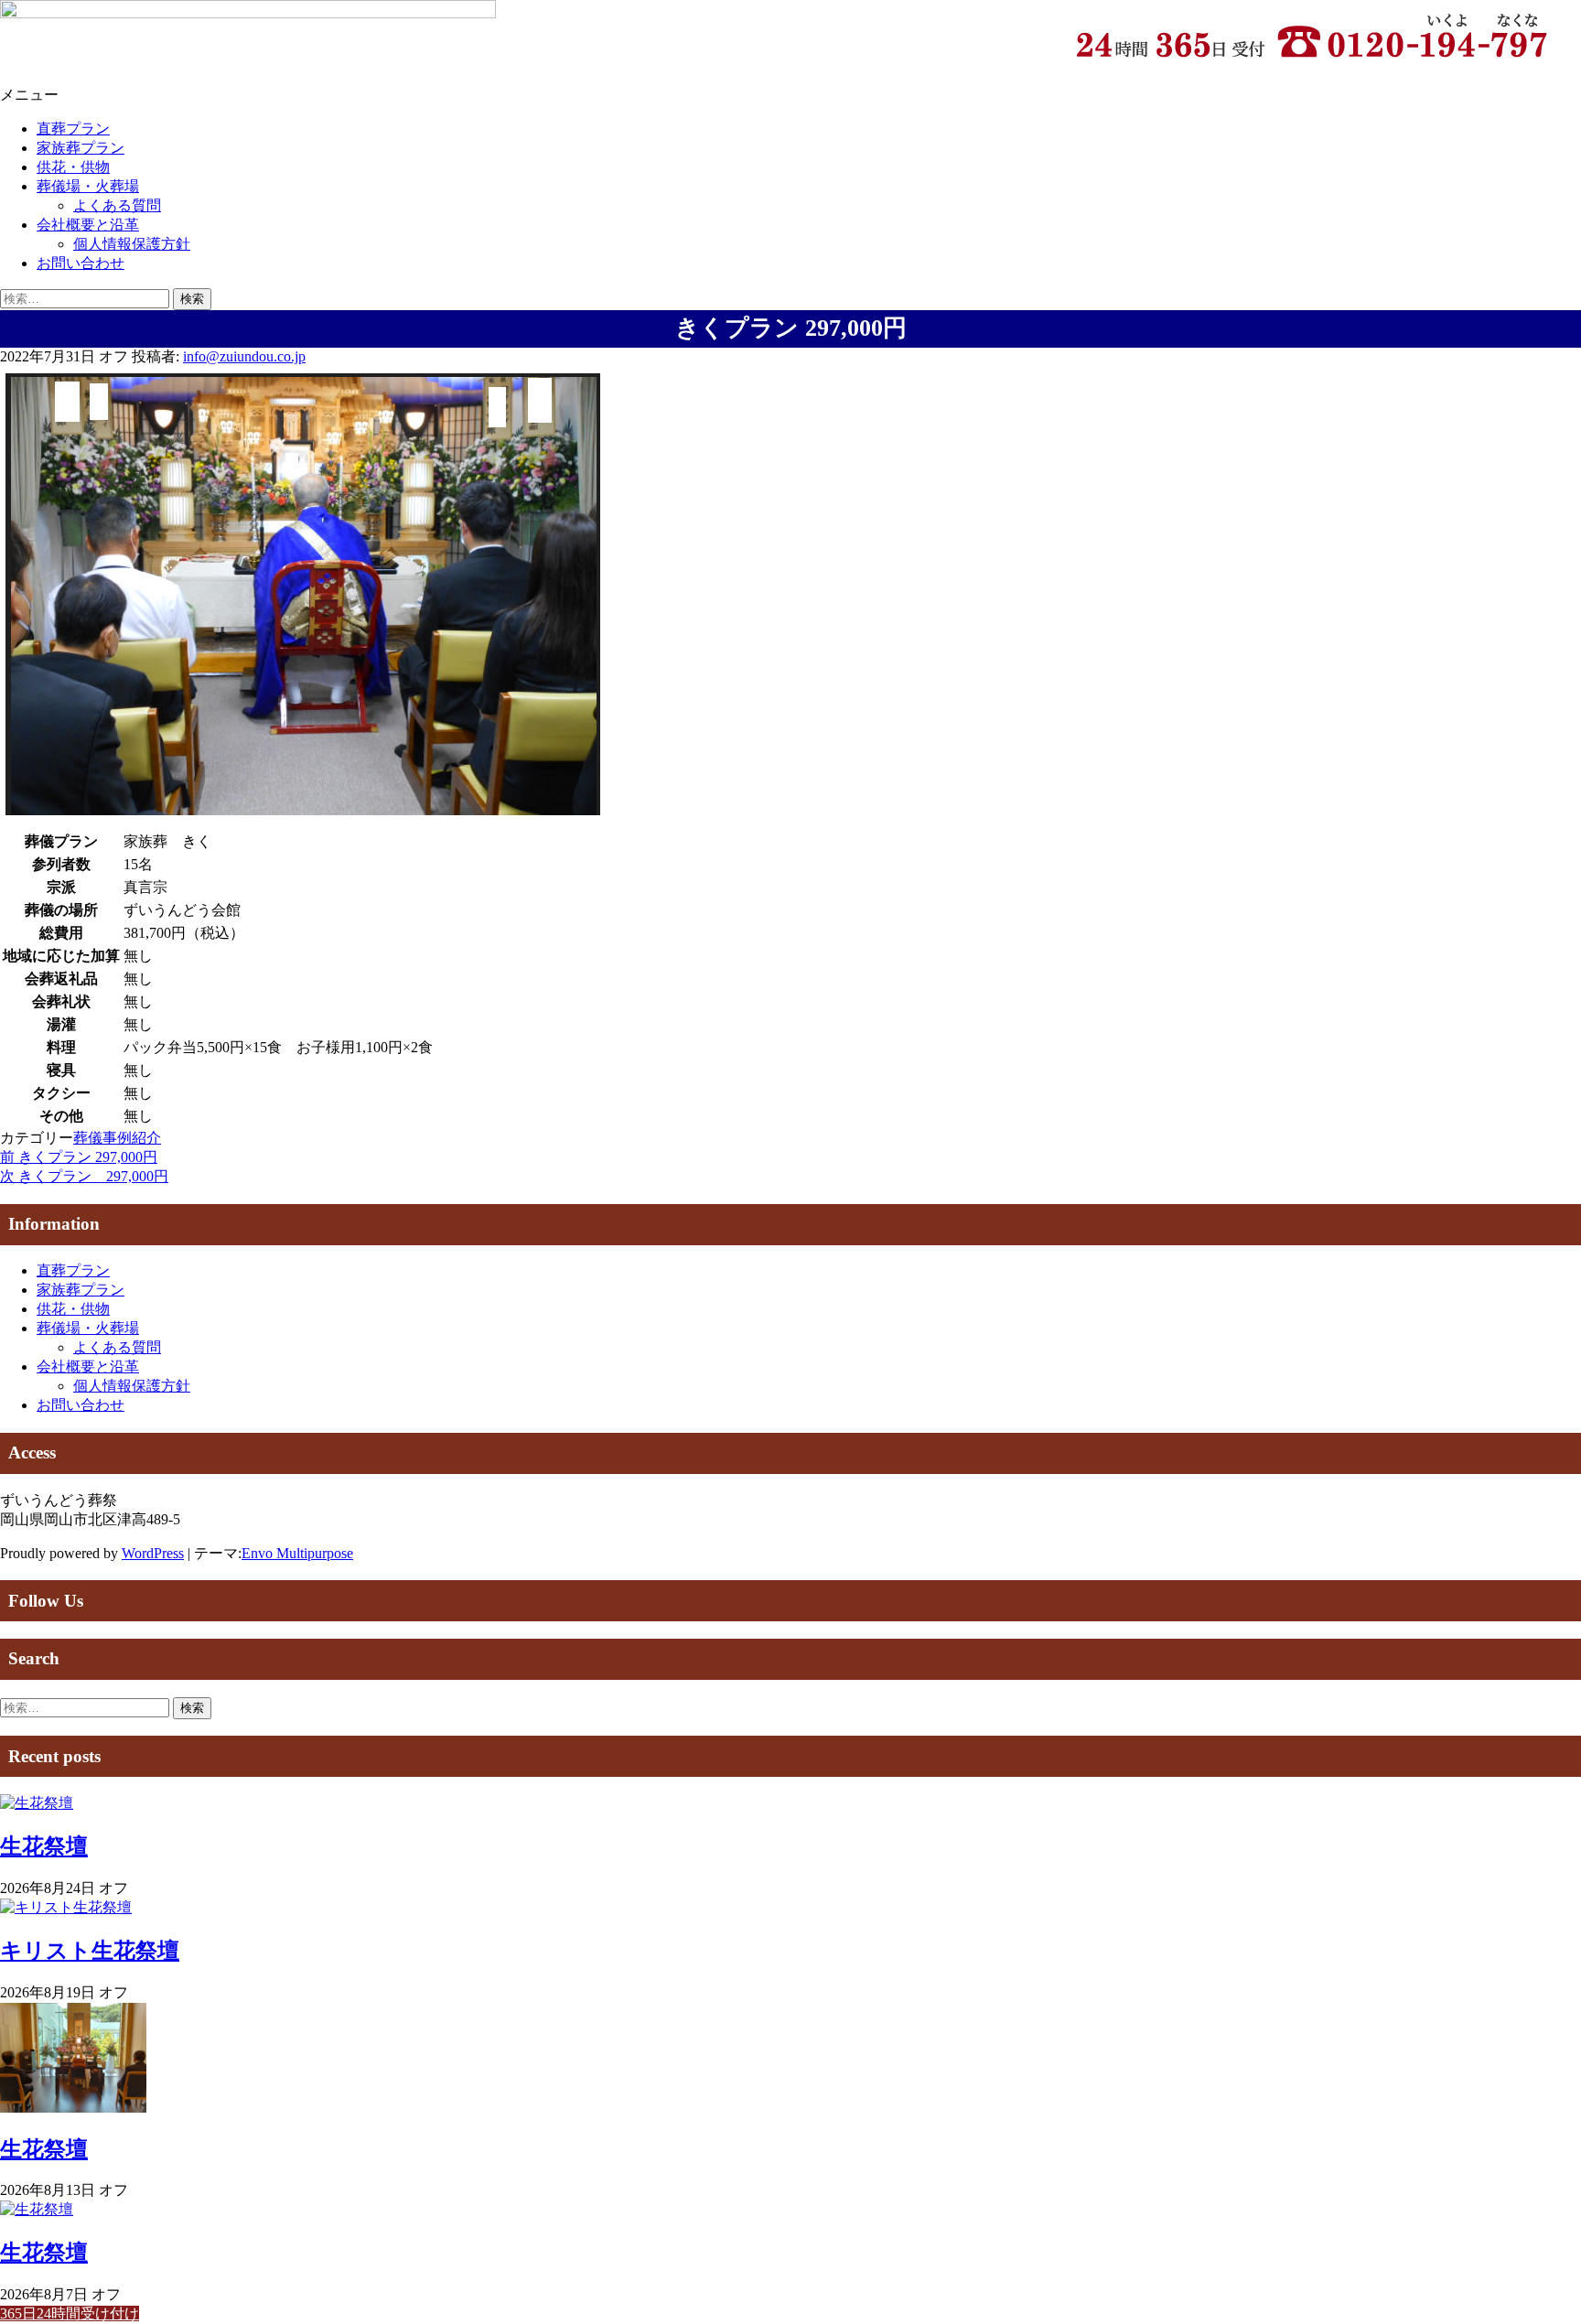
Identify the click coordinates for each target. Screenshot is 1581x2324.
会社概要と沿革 (88, 225)
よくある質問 (117, 205)
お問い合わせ (81, 263)
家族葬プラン (81, 148)
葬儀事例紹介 (117, 1138)
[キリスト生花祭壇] (66, 1907)
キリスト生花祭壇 (90, 1951)
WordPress (153, 1553)
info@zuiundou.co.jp (244, 356)
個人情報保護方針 (132, 244)
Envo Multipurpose (297, 1553)
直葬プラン (73, 129)
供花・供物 (73, 167)
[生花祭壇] (37, 1803)
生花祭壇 (44, 1846)
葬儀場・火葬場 (88, 186)
